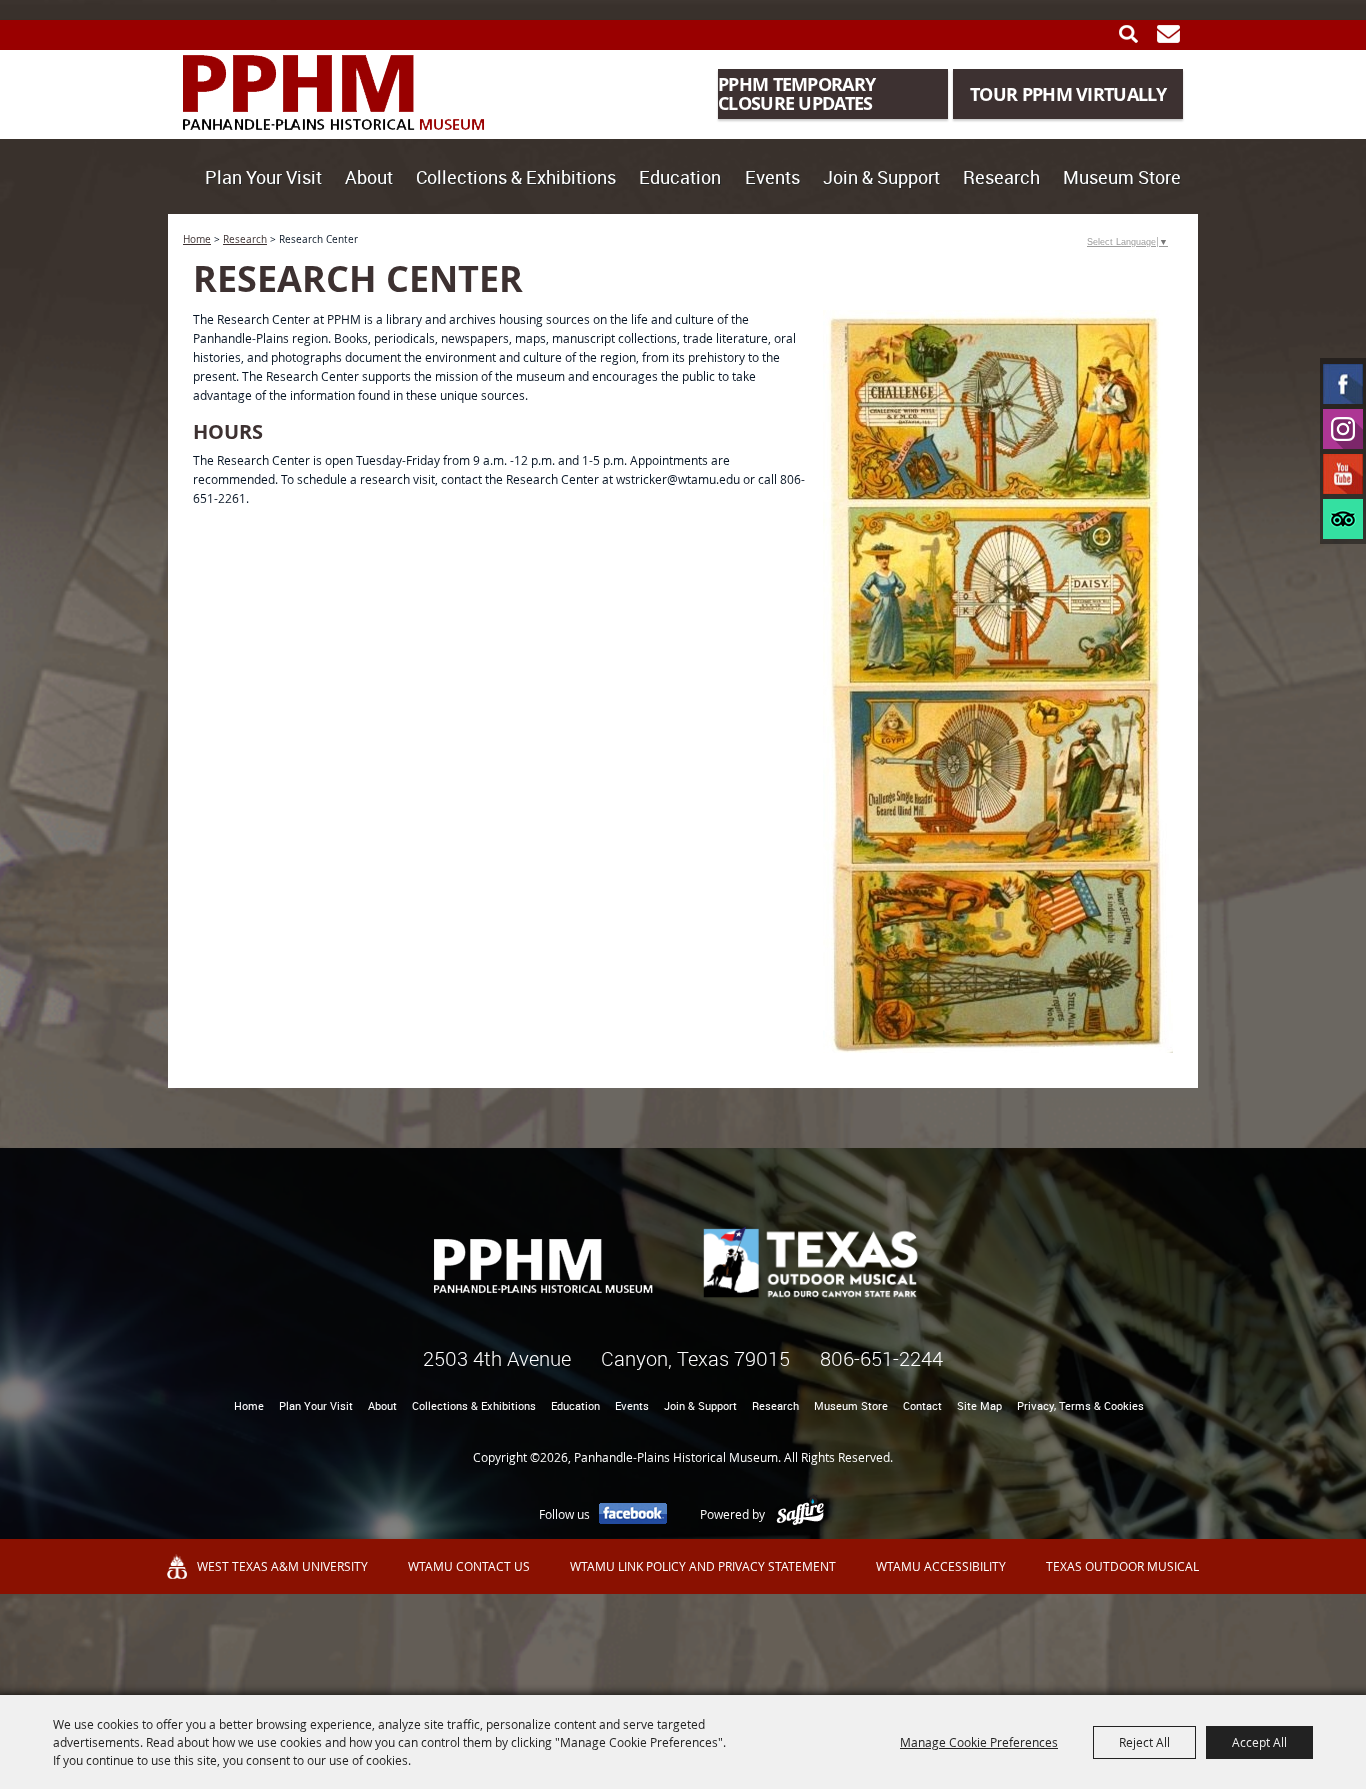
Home (197, 239)
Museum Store (1122, 177)
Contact (922, 1405)
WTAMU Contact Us (469, 1566)
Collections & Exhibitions (516, 177)
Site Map (979, 1405)
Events (772, 177)
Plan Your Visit (263, 177)
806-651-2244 (881, 1358)
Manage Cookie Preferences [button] (979, 1742)
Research (1001, 177)
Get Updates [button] (1168, 34)
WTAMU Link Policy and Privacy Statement (703, 1566)
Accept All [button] (1259, 1742)
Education (680, 177)
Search (1128, 34)
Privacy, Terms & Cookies (1080, 1405)
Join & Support (881, 177)
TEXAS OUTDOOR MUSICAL (1122, 1566)
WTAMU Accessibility (941, 1566)
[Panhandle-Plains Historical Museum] (334, 92)
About (369, 177)
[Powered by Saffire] (800, 1514)
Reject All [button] (1144, 1742)
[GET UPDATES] (1168, 34)
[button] (998, 681)
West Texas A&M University (282, 1566)
